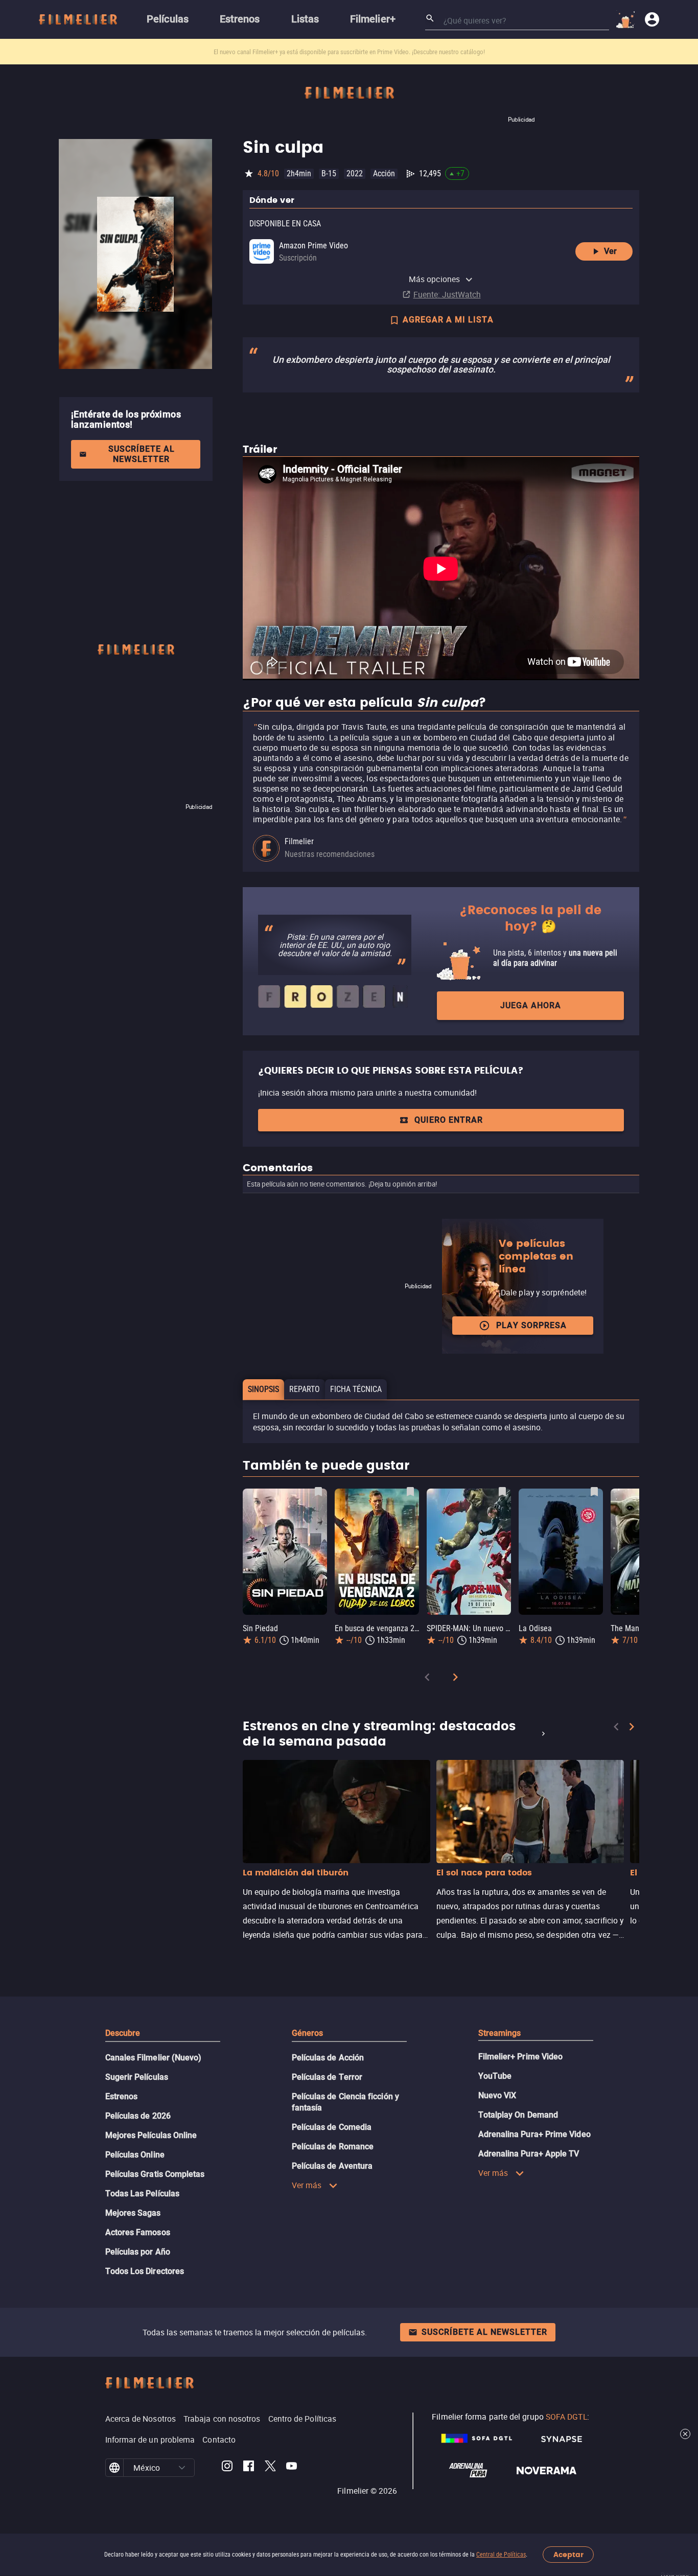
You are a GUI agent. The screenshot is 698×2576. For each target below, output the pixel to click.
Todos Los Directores (145, 2271)
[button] (182, 2468)
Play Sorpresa (531, 1325)
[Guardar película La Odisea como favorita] (594, 1492)
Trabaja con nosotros (222, 2419)
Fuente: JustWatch (447, 294)
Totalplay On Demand (518, 2115)
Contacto (219, 2440)
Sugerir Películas (137, 2077)
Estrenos (122, 2096)
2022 (355, 173)
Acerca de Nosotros (141, 2419)
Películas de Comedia (332, 2127)
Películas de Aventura (332, 2166)
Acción (384, 173)
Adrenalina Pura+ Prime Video (534, 2134)
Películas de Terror (327, 2077)
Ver (610, 251)
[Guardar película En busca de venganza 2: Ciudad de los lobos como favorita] (410, 1492)
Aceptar (568, 2555)
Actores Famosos (138, 2232)
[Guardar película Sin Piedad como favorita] (318, 1492)
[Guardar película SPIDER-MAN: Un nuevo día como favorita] (502, 1492)
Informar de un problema (150, 2440)
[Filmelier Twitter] (270, 2468)
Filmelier (299, 841)
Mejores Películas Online (151, 2135)
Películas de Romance (333, 2146)
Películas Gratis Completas (155, 2174)
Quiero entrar (449, 1120)
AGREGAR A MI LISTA (448, 320)
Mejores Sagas (133, 2213)
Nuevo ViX (497, 2095)
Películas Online (135, 2155)
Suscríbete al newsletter (142, 454)
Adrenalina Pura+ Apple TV (529, 2154)
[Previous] (427, 1679)
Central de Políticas (501, 2555)
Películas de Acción (328, 2058)
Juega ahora (531, 1005)
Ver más (307, 2185)
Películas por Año (138, 2252)
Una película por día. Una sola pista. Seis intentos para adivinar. (300, 52)
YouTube (495, 2076)
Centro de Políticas (303, 2419)
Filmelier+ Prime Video (521, 2057)
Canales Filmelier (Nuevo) (154, 2058)
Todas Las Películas (143, 2194)
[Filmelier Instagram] (227, 2468)
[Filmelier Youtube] (292, 2468)
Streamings (500, 2033)
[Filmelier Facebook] (249, 2468)
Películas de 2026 (138, 2116)
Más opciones (434, 279)
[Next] (455, 1679)
